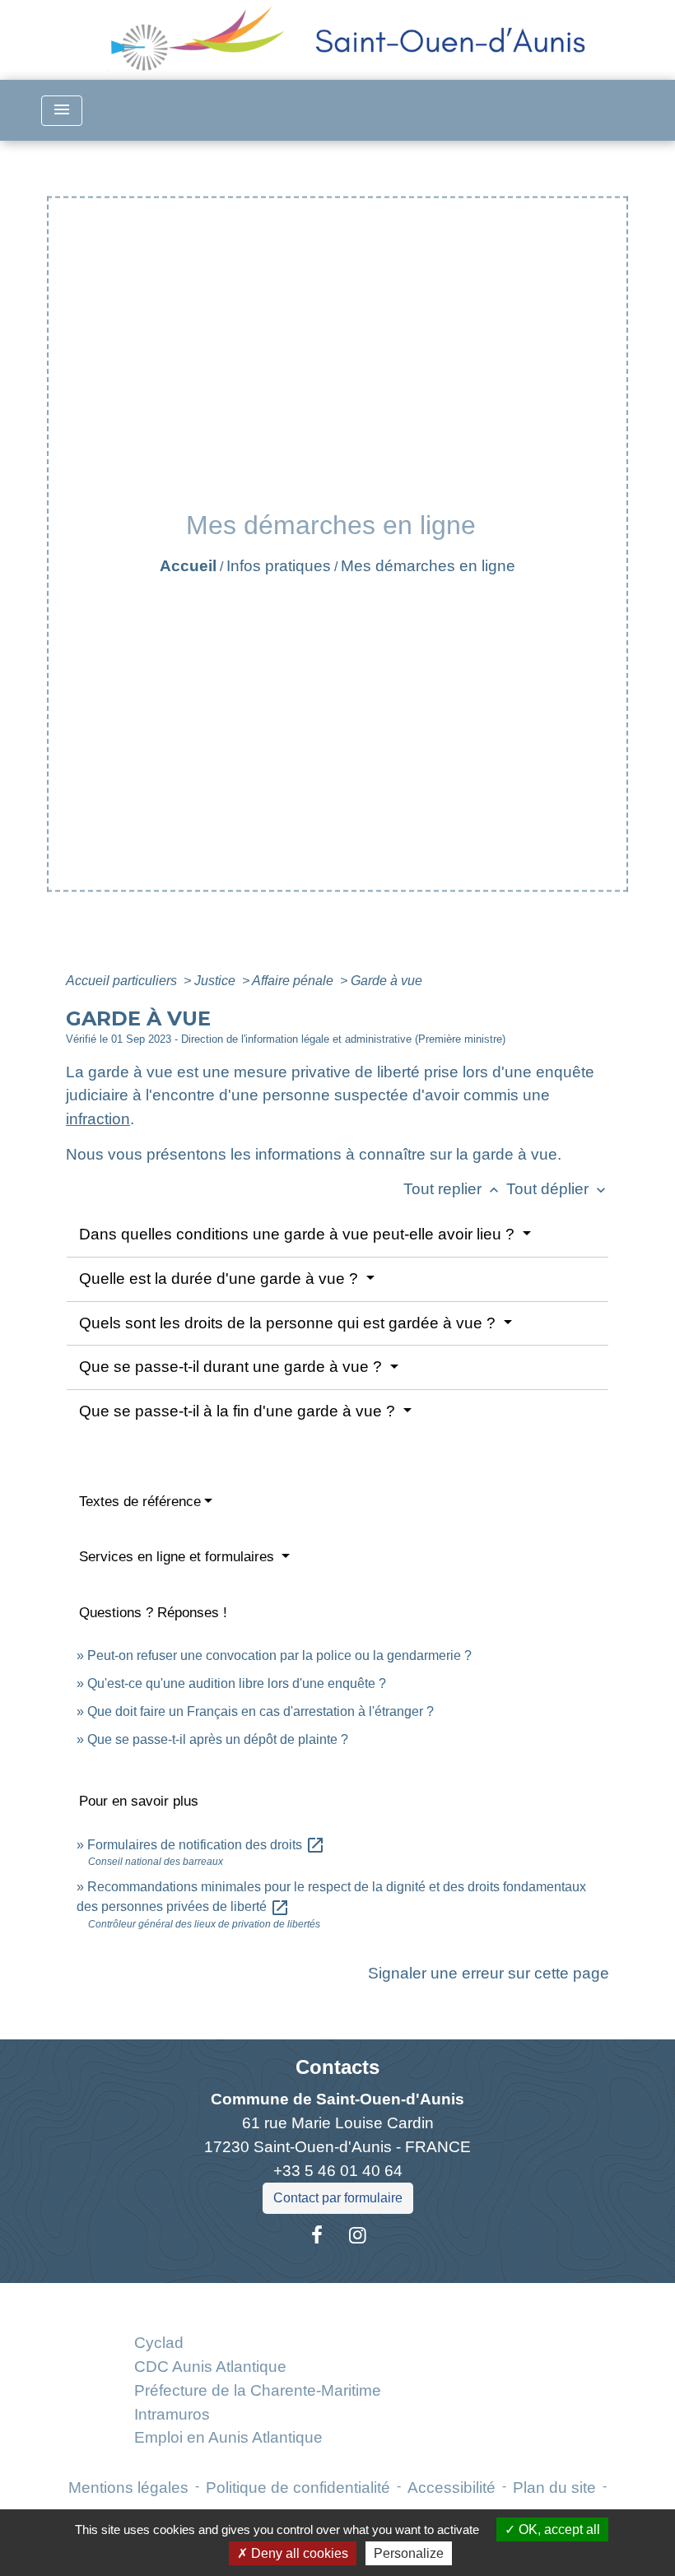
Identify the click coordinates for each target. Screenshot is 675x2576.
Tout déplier (558, 1189)
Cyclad (159, 2343)
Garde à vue (386, 981)
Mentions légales (128, 2488)
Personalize (409, 2553)
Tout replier (453, 1189)
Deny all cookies (298, 2553)
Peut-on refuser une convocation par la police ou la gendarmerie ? (279, 1655)
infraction (98, 1119)
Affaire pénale (294, 981)
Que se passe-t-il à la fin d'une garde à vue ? (239, 1411)
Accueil (188, 566)
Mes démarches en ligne (428, 566)
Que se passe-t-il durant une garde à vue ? (233, 1367)
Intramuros (172, 2414)
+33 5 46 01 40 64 (338, 2171)
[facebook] (317, 2235)
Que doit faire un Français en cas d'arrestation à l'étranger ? (261, 1711)
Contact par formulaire (338, 2198)
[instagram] (358, 2235)
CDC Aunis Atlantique (210, 2367)
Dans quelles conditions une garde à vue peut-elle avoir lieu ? (299, 1234)
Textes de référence (140, 1502)
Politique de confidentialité (298, 2488)
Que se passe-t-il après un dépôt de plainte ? (218, 1739)
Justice (216, 981)
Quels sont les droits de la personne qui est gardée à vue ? (289, 1323)
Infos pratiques (279, 566)
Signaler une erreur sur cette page (489, 1973)
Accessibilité (452, 2488)
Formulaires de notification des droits (206, 1845)
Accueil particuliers (123, 981)
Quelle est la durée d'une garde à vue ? (221, 1279)
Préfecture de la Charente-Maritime (258, 2390)
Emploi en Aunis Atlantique (228, 2437)
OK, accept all (558, 2530)
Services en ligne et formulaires (179, 1557)
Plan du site (554, 2488)
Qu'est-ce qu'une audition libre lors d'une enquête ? (237, 1683)
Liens (257, 2302)
